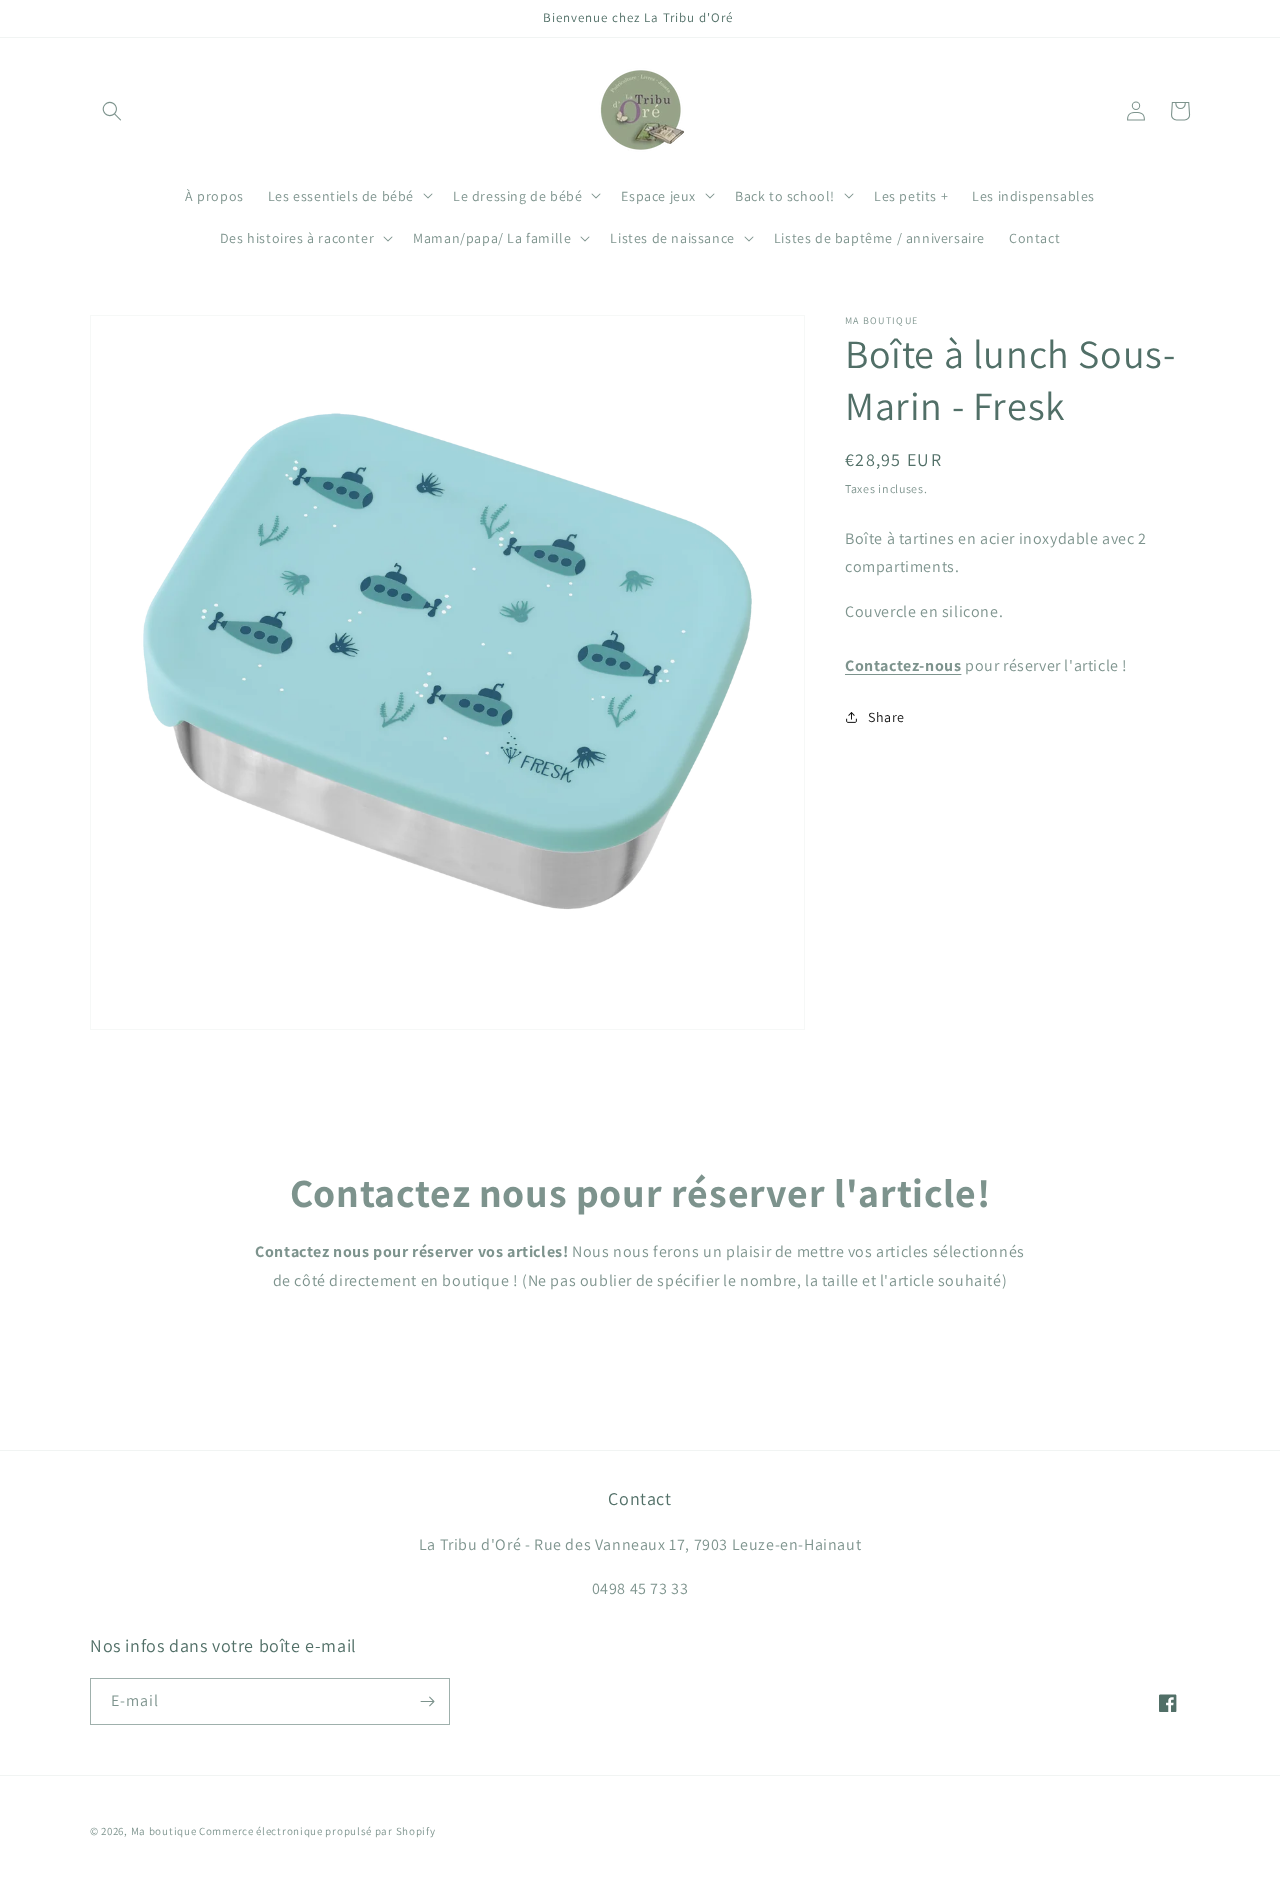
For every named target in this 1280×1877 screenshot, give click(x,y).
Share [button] (886, 717)
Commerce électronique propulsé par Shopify (317, 1831)
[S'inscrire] (427, 1701)
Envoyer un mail (640, 1338)
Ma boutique (164, 1831)
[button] (112, 111)
